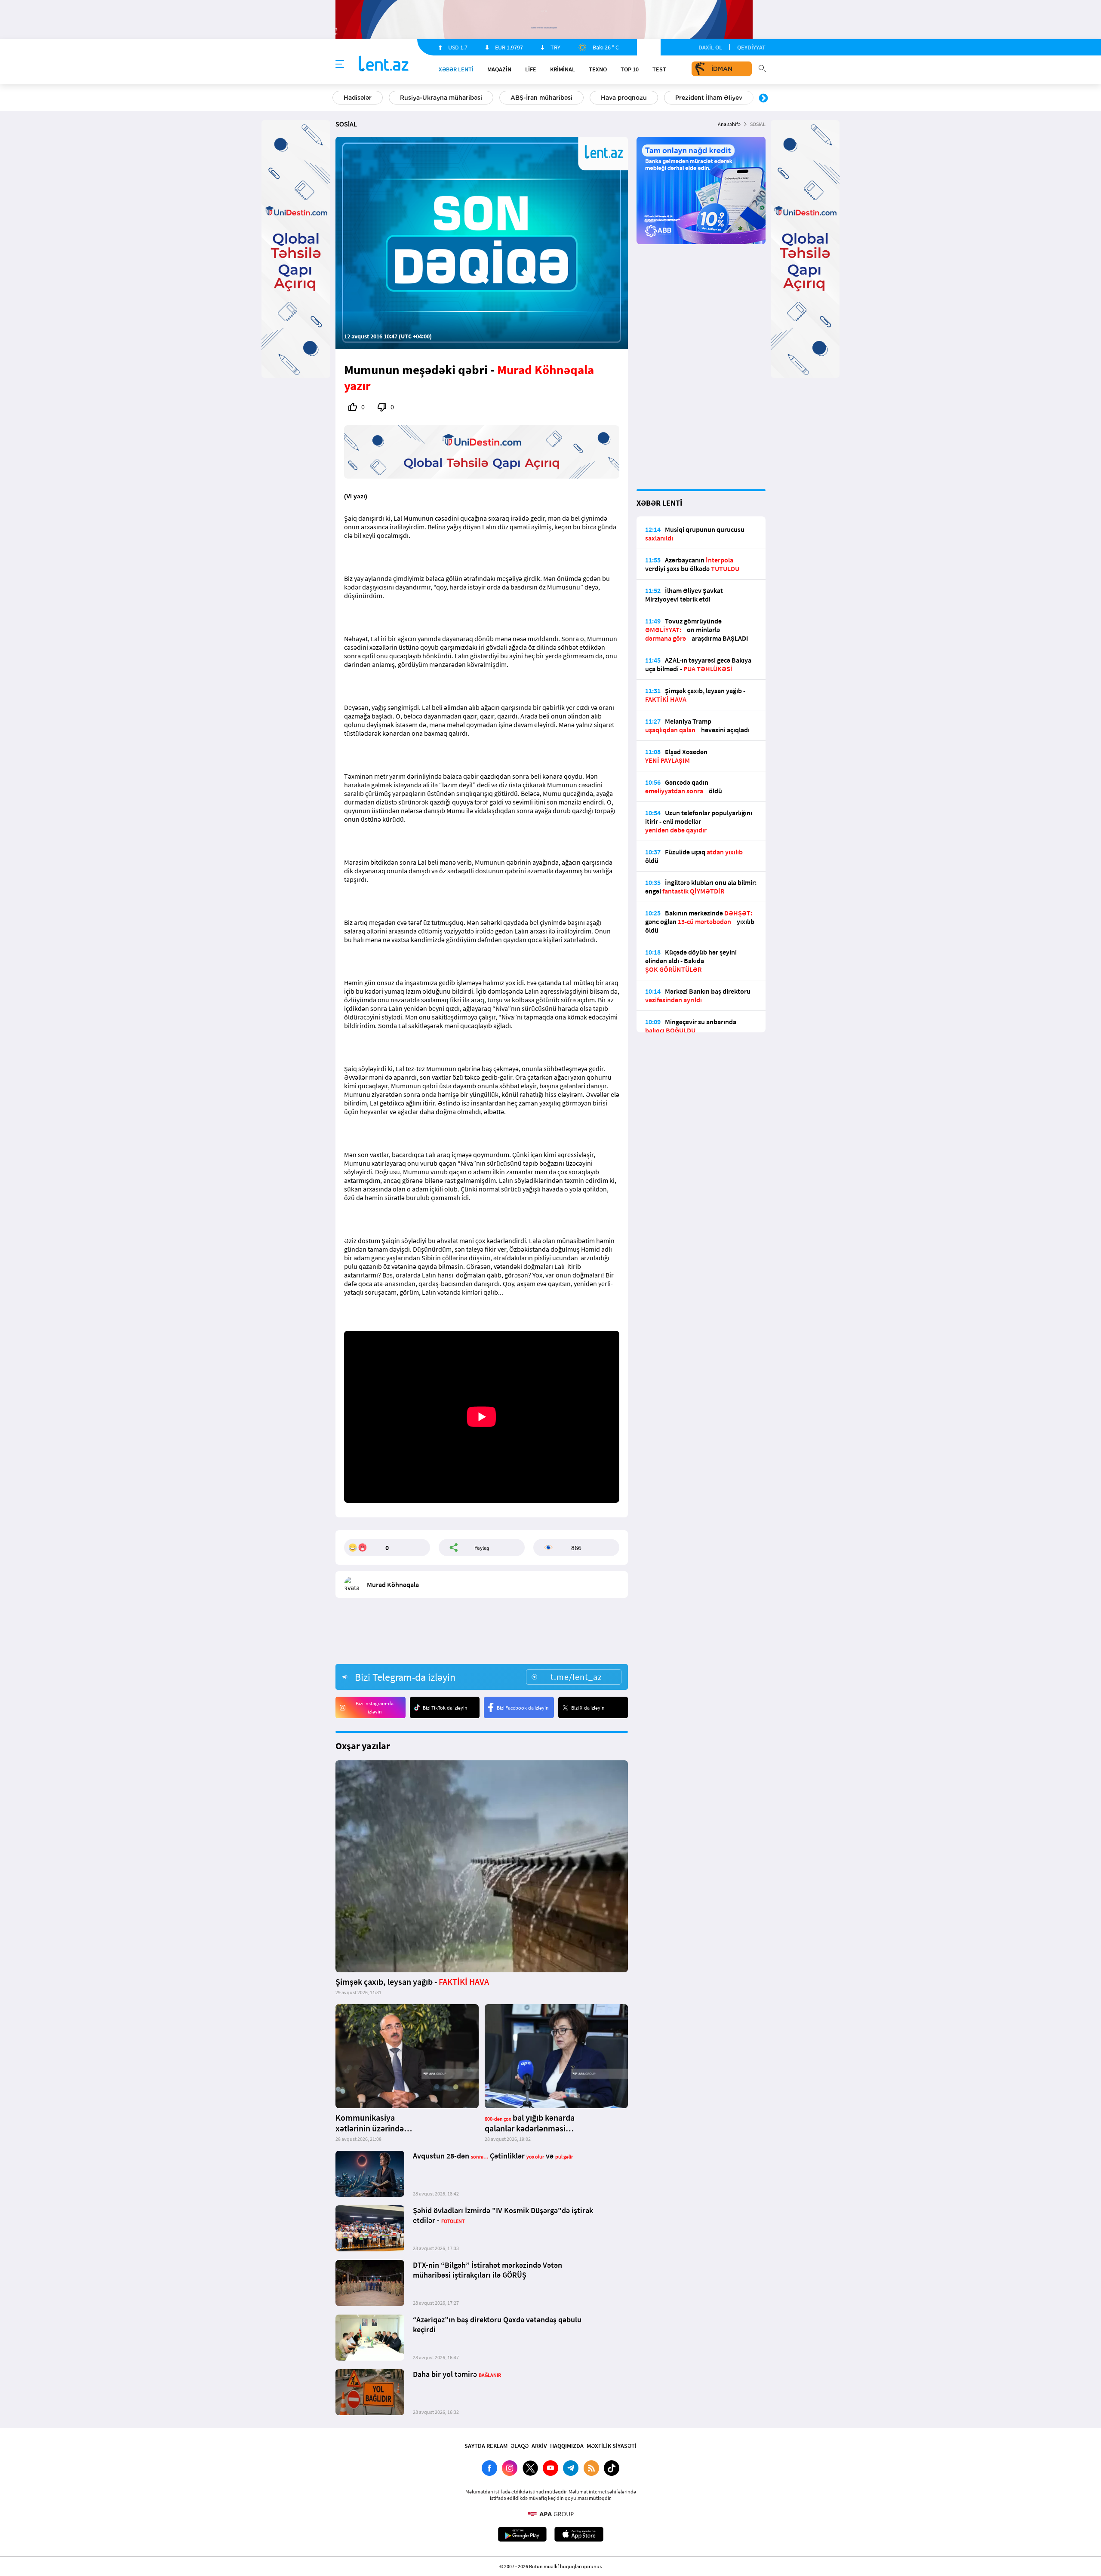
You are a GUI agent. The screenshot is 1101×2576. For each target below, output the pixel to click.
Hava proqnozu (624, 98)
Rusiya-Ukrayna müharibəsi (441, 98)
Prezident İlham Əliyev (709, 98)
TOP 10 (630, 69)
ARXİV (539, 2446)
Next (763, 98)
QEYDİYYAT (751, 47)
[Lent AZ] (384, 64)
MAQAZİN (499, 69)
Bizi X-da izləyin (588, 1708)
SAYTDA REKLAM (486, 2446)
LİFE (531, 69)
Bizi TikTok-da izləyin (445, 1708)
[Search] (762, 68)
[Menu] (340, 64)
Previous (338, 98)
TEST (659, 69)
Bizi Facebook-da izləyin (523, 1708)
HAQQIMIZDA (567, 2446)
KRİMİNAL (563, 69)
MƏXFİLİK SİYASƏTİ (612, 2446)
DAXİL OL (710, 47)
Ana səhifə (729, 124)
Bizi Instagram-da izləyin (375, 1707)
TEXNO (598, 69)
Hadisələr (358, 98)
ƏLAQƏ (520, 2446)
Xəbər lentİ (456, 69)
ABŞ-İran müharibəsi (541, 98)
